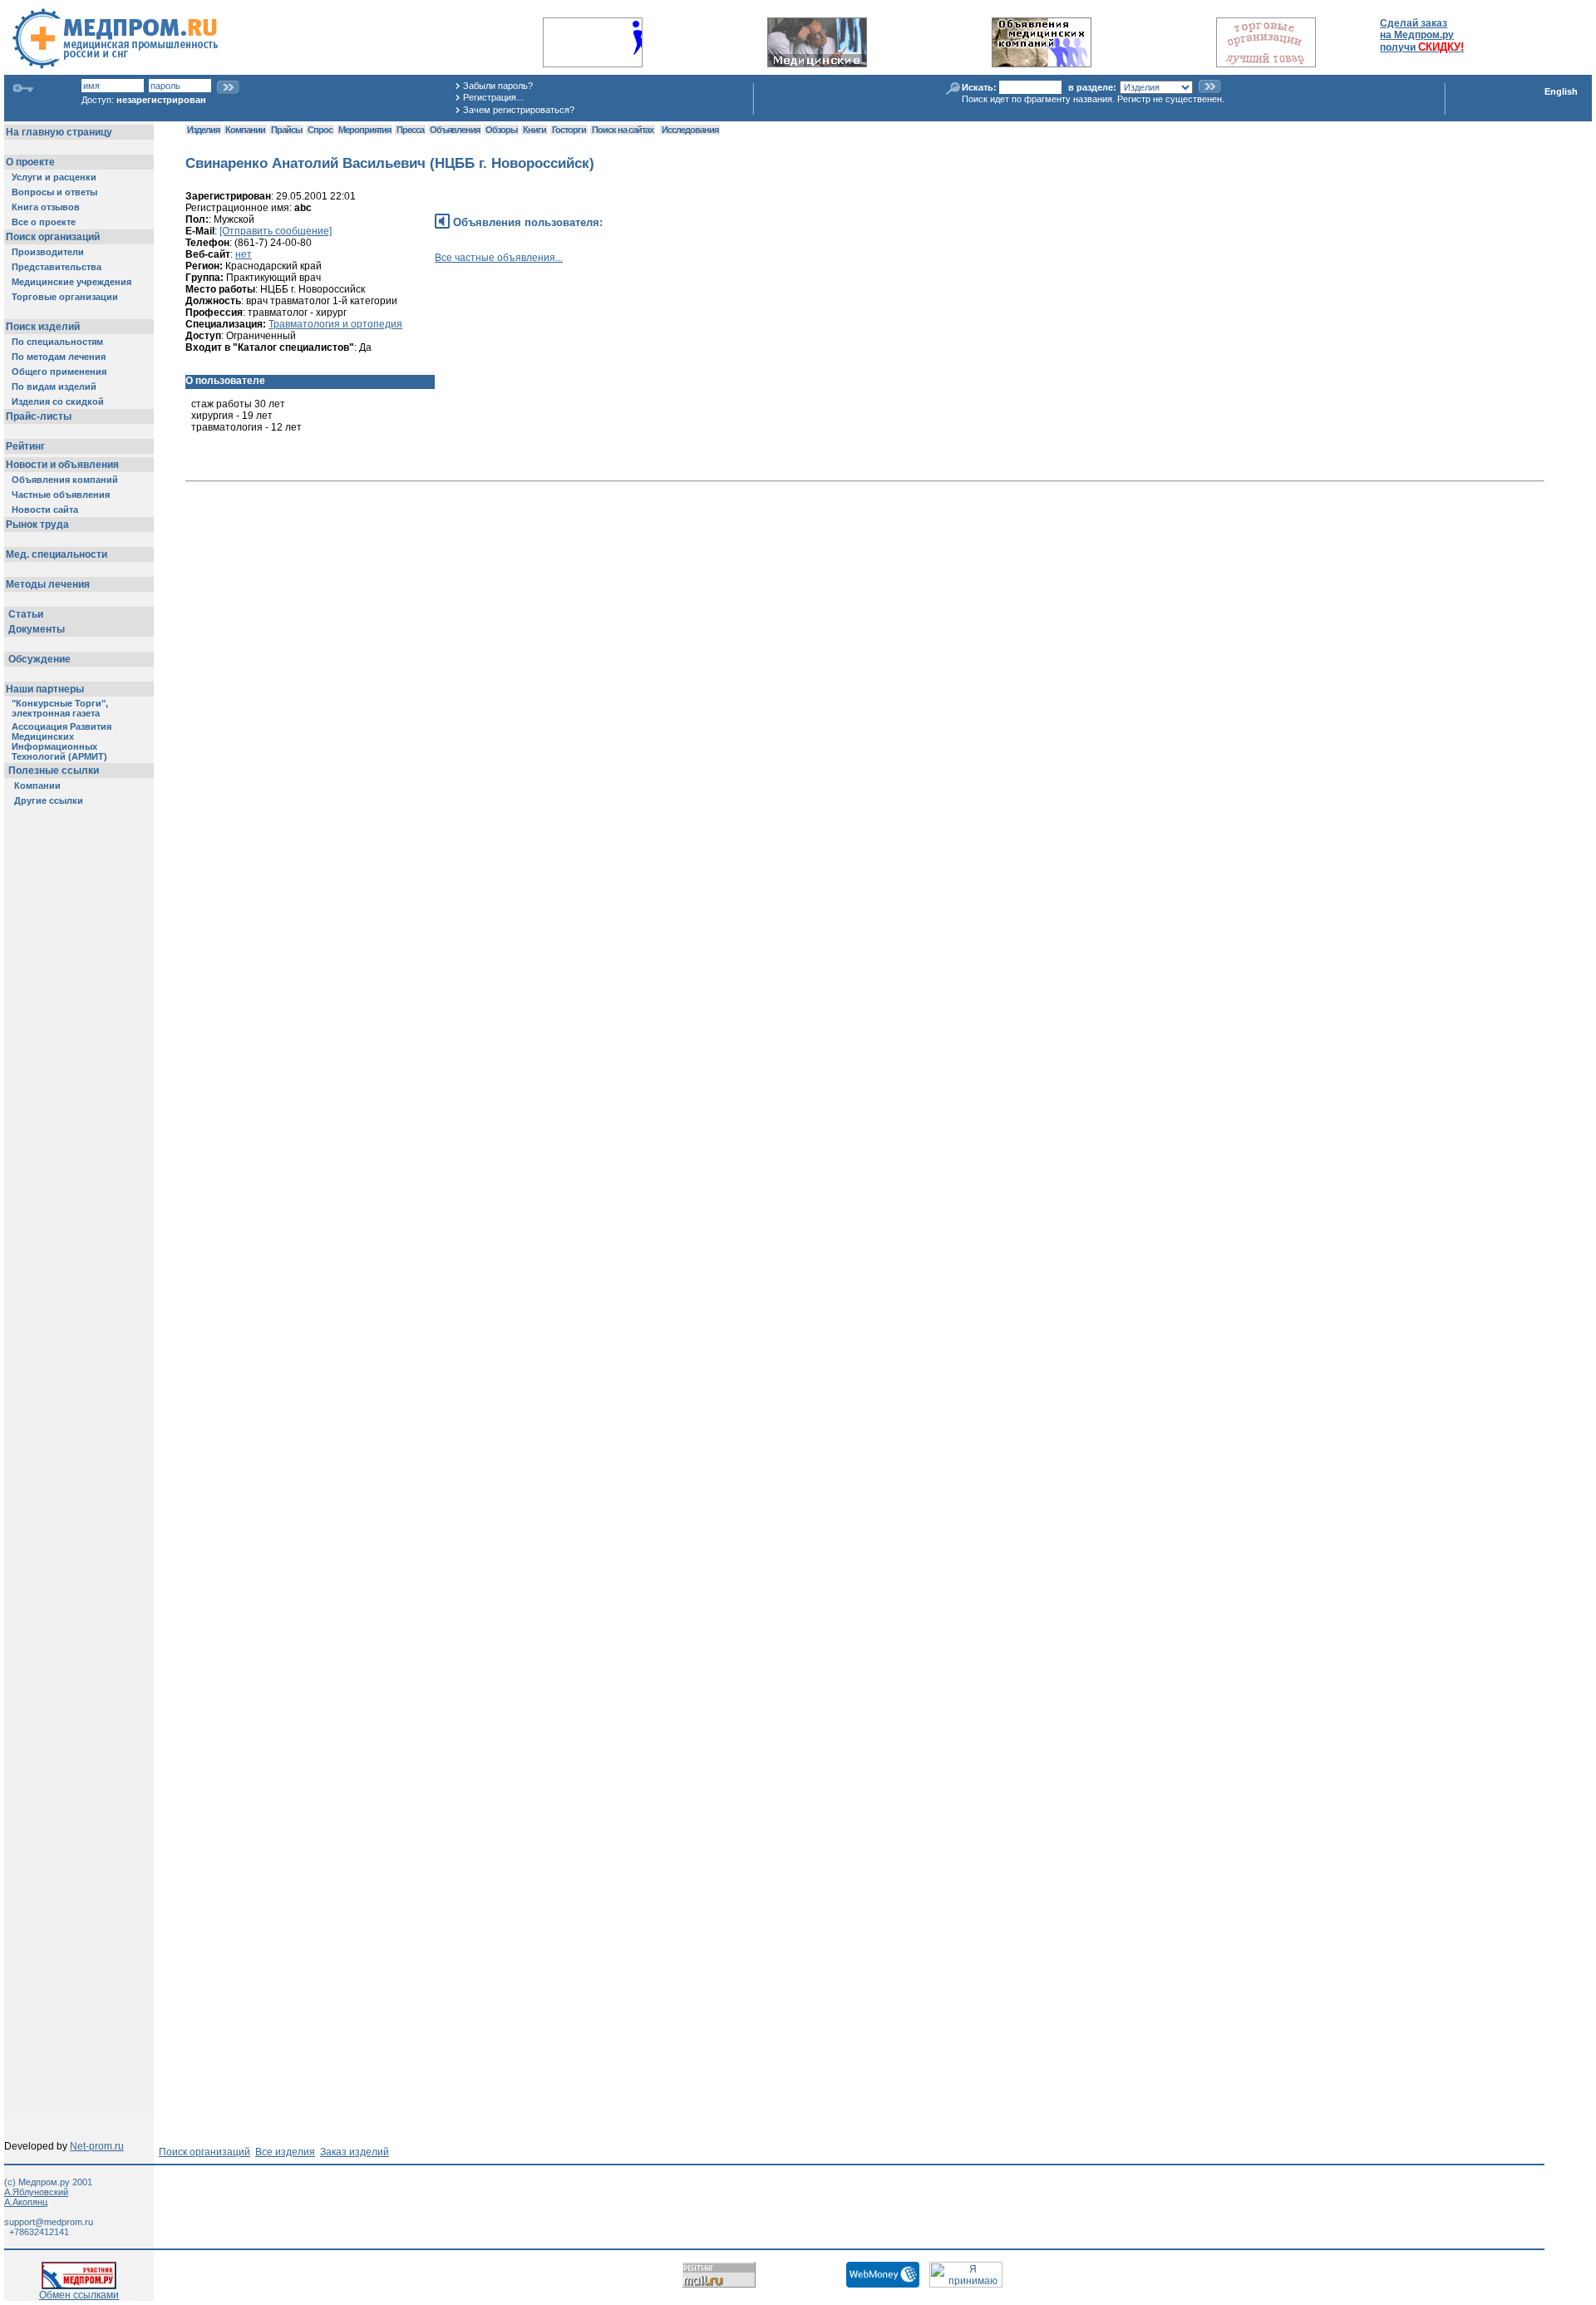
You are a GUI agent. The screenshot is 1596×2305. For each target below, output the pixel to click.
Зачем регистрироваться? (519, 110)
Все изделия (285, 2152)
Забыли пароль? (498, 86)
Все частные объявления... (499, 258)
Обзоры (501, 130)
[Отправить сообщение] (276, 231)
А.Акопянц (26, 2202)
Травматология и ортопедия (335, 324)
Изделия (203, 130)
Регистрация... (493, 97)
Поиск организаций (204, 2152)
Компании (245, 130)
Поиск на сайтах (623, 130)
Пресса (410, 130)
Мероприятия (365, 130)
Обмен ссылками (79, 2295)
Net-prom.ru (97, 2146)
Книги (534, 130)
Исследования (690, 130)
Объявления (455, 130)
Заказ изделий (355, 2152)
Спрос (320, 130)
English (1561, 91)
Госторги (569, 130)
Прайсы (286, 130)
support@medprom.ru (49, 2222)
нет (244, 254)
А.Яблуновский (36, 2192)
